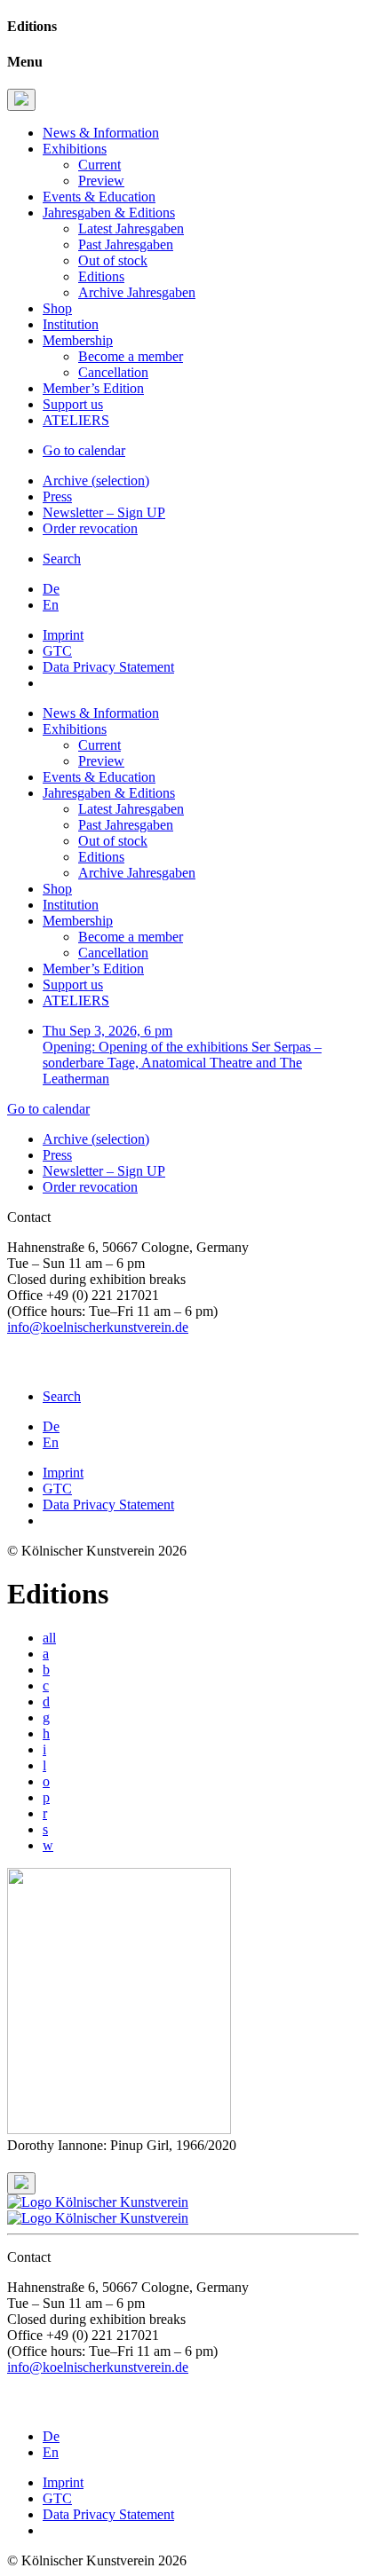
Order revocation (90, 528)
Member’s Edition (93, 388)
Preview (101, 181)
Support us (73, 404)
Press (57, 496)
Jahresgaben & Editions (109, 213)
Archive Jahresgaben (137, 292)
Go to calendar (84, 450)
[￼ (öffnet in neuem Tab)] (14, 1366)
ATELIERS (76, 420)
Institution (71, 324)
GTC (57, 651)
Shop (57, 308)
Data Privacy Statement (108, 667)
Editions (101, 276)
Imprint (63, 635)
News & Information (101, 133)
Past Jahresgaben (126, 244)
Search (62, 559)
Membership (78, 340)
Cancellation (113, 372)
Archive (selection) (96, 481)
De (51, 589)
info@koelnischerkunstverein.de (98, 1327)
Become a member (131, 356)
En (51, 605)
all (49, 1638)
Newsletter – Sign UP (104, 512)
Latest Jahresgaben (131, 228)
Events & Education (99, 197)
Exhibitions (75, 149)
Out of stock (113, 260)
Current (99, 165)
